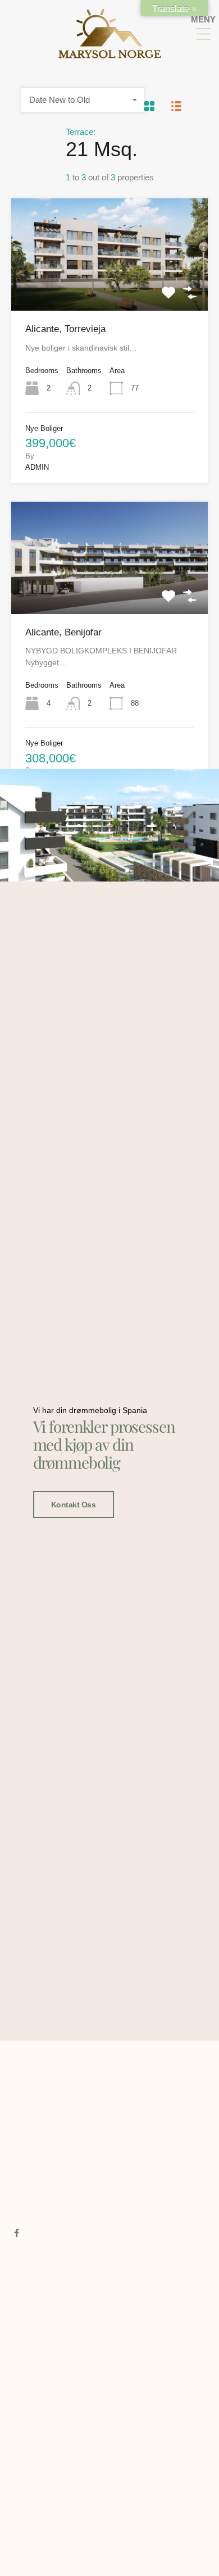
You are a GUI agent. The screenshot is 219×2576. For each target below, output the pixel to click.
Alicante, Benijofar (63, 632)
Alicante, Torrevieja (65, 329)
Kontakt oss (74, 1505)
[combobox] (83, 100)
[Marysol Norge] (110, 54)
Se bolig (110, 288)
